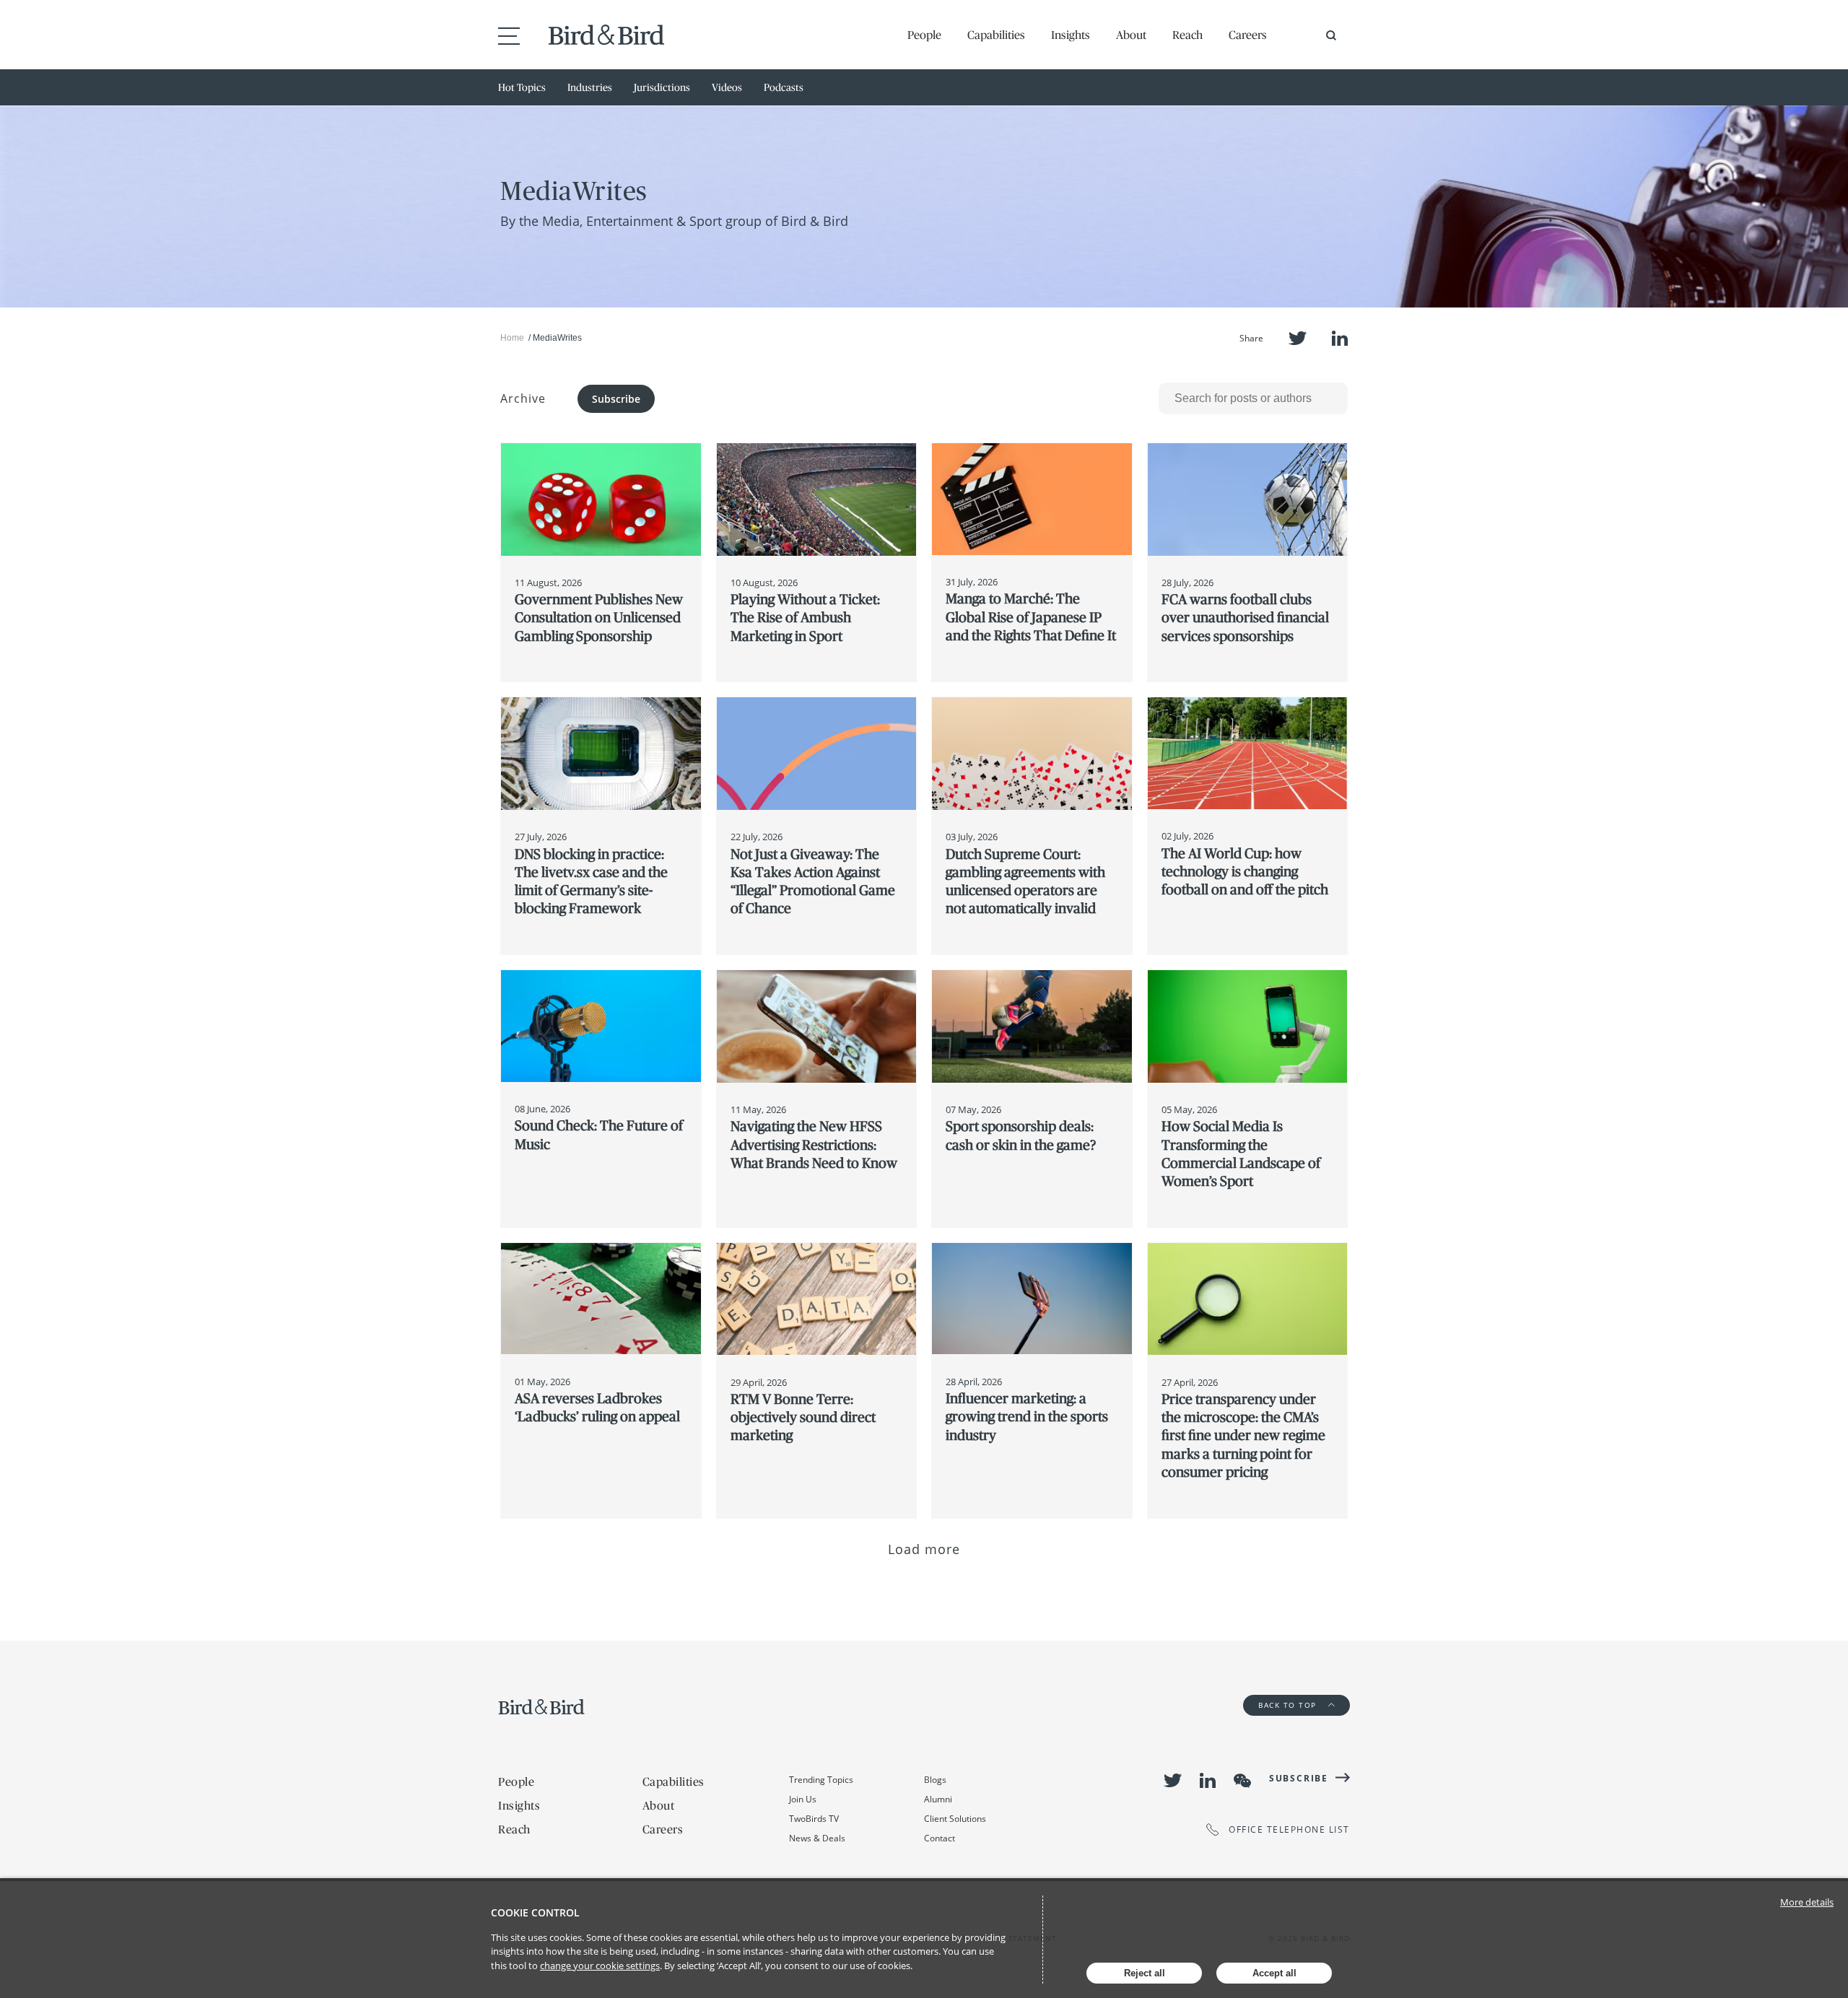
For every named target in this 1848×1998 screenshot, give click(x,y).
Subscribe (616, 399)
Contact (940, 1838)
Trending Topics (821, 1780)
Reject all (1145, 1973)
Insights (1071, 35)
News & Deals (817, 1838)
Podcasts (784, 87)
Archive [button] (523, 398)
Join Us (803, 1799)
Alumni (938, 1799)
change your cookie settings (600, 1966)
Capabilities (996, 35)
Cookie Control (535, 1912)
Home (512, 338)
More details (1807, 1902)
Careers (1248, 35)
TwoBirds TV (814, 1819)
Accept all (1274, 1973)
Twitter (1298, 338)
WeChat (1242, 1781)
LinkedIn (1340, 338)
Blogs (935, 1780)
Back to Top (1289, 1705)
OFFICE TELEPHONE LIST (1289, 1829)
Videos (727, 87)
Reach (1187, 35)
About (1131, 35)
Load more (924, 1549)
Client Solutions (955, 1819)
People (924, 35)
